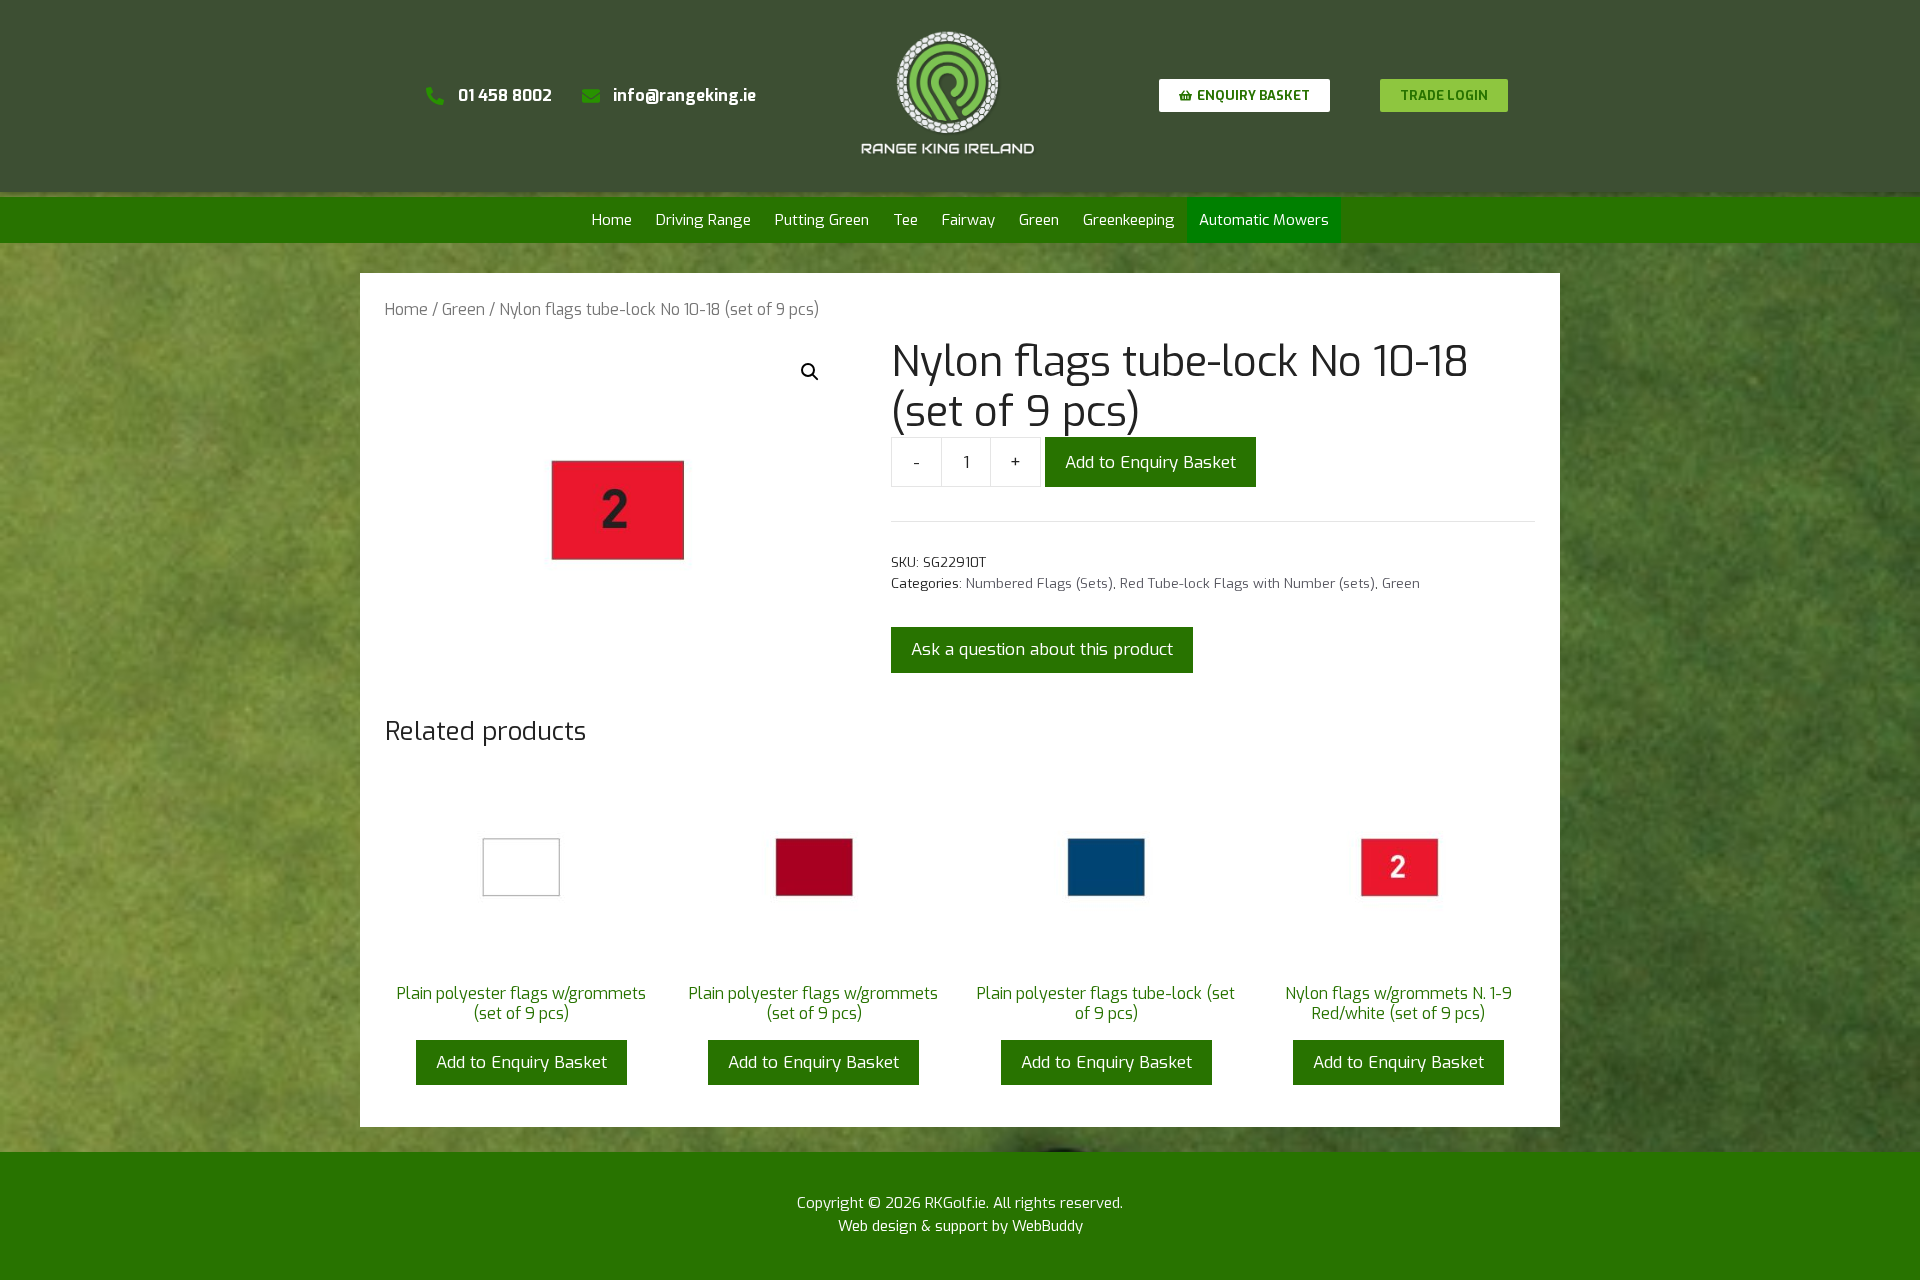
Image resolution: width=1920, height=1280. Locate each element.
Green (1039, 220)
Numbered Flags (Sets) (1039, 583)
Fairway (968, 220)
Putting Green (822, 220)
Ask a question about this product (1042, 649)
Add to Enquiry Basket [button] (521, 1062)
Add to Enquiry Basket (1150, 462)
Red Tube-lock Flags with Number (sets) (1247, 583)
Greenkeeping (1129, 220)
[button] (810, 372)
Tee (905, 220)
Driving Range (703, 220)
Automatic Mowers (1264, 220)
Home (612, 220)
